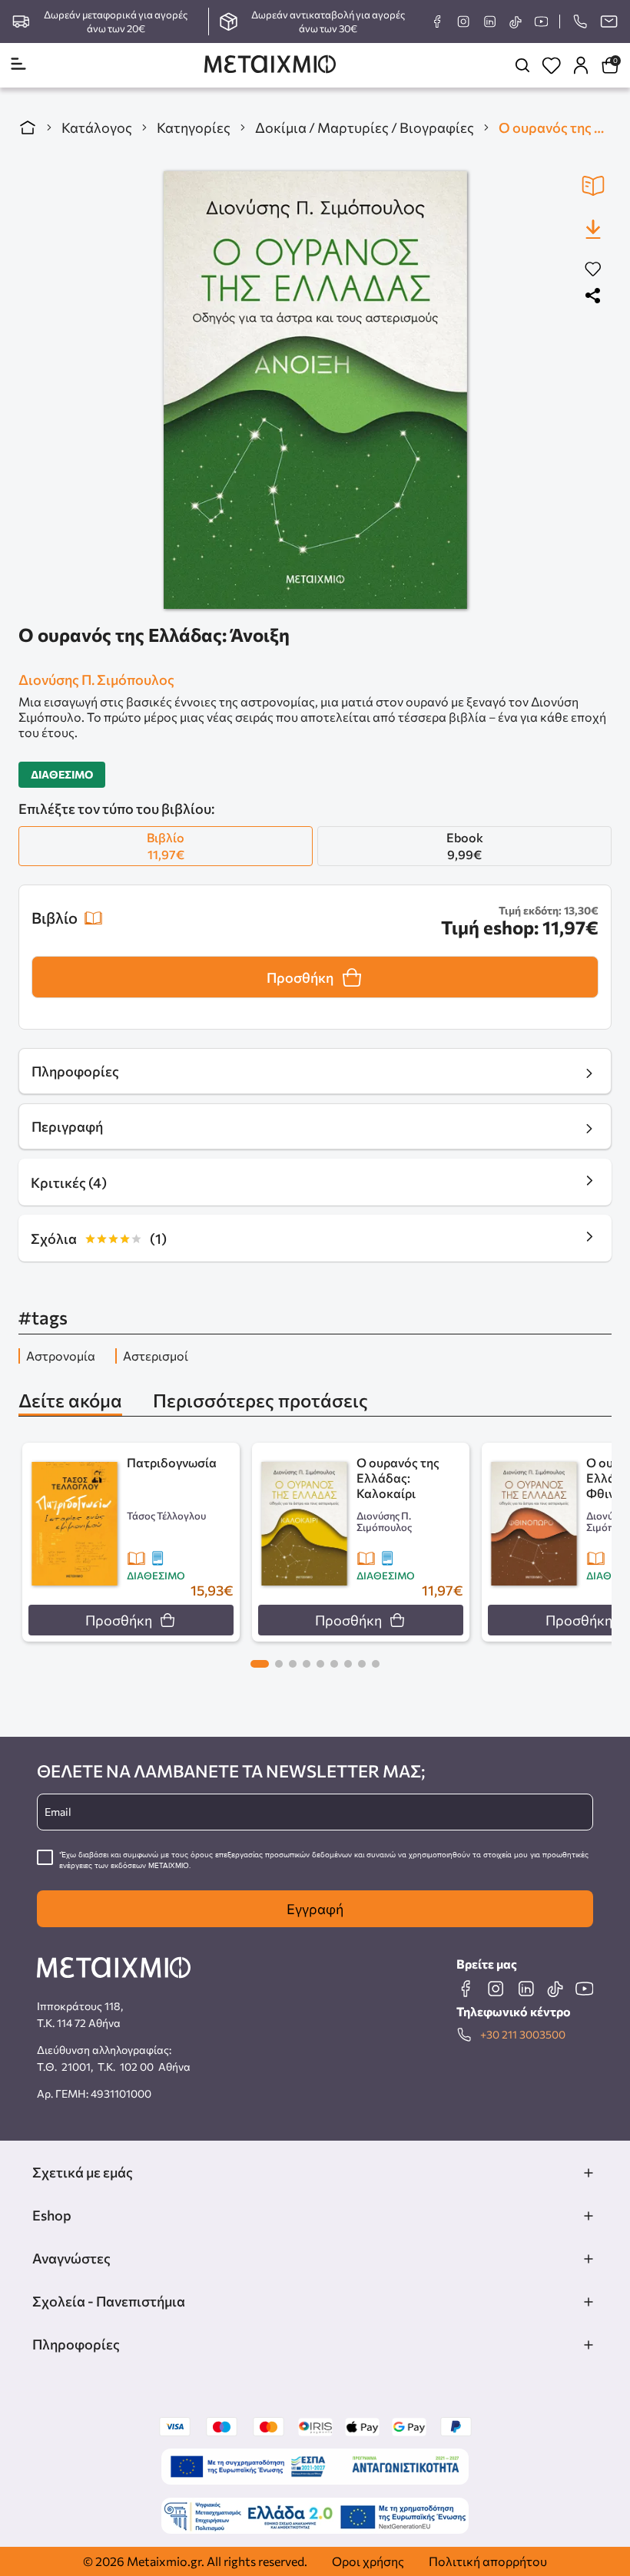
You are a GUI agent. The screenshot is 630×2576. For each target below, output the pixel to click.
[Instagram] (463, 21)
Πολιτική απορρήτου (488, 2561)
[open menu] (18, 65)
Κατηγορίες (194, 127)
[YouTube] (541, 21)
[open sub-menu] (589, 2173)
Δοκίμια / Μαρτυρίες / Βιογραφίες (365, 127)
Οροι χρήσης (368, 2561)
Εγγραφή (315, 1909)
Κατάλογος (97, 127)
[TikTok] (515, 22)
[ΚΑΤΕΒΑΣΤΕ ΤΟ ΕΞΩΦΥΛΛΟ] (593, 229)
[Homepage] (270, 66)
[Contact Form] (608, 21)
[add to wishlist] (593, 270)
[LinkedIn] (489, 21)
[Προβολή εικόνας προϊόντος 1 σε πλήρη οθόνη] (315, 390)
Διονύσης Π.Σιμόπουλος (96, 680)
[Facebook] (437, 21)
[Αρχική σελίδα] (28, 127)
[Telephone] (580, 21)
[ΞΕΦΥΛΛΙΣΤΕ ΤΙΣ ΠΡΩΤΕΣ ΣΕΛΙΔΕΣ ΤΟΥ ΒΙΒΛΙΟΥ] (593, 186)
